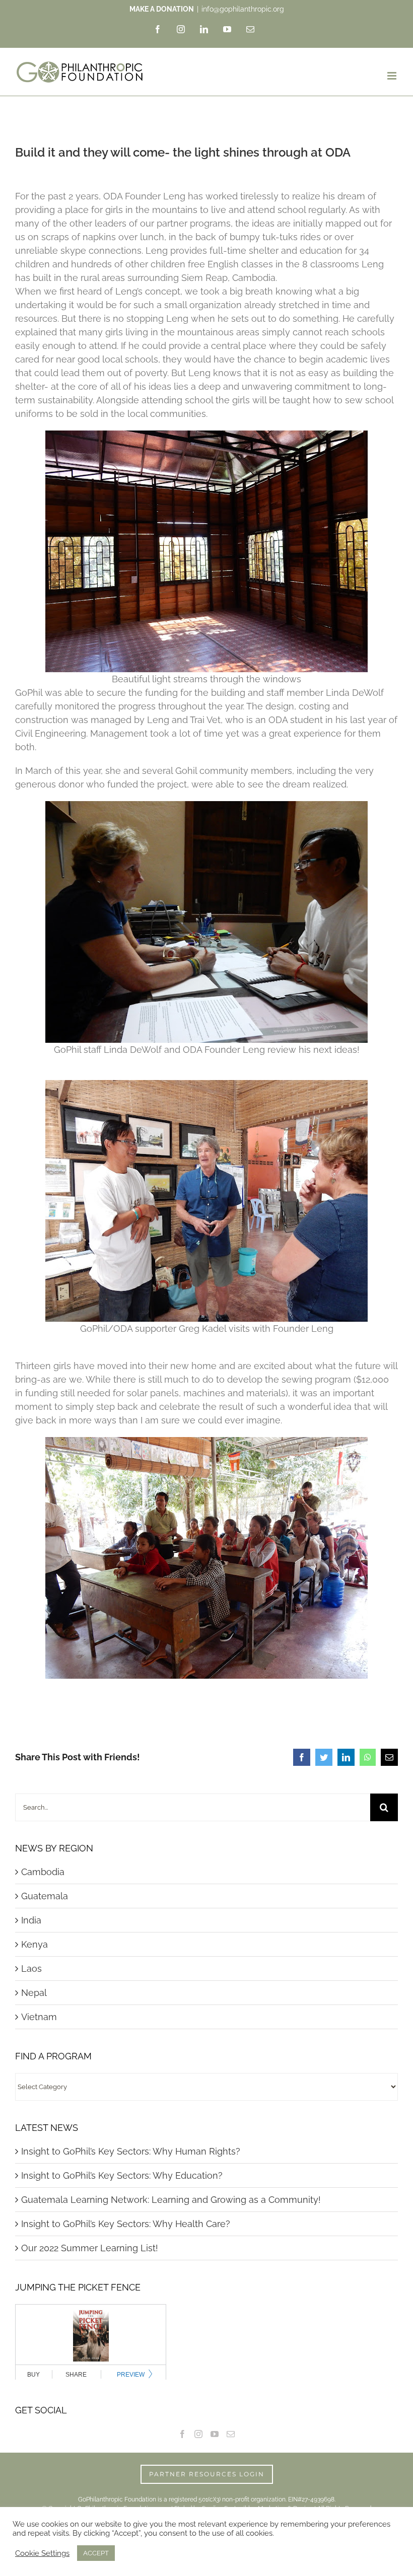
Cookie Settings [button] (42, 2553)
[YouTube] (215, 2434)
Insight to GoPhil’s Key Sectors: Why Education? (122, 2175)
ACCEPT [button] (96, 2553)
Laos (31, 1969)
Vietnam (39, 2017)
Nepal (34, 1993)
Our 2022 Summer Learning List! (90, 2248)
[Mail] (231, 2434)
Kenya (35, 1944)
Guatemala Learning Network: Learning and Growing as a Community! (171, 2200)
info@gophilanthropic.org (243, 9)
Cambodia (43, 1872)
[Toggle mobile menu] (393, 76)
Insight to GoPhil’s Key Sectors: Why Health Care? (126, 2224)
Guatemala (45, 1896)
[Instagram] (198, 2434)
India (31, 1920)
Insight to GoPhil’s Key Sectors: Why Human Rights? (131, 2151)
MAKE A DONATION (162, 9)
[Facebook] (182, 2434)
